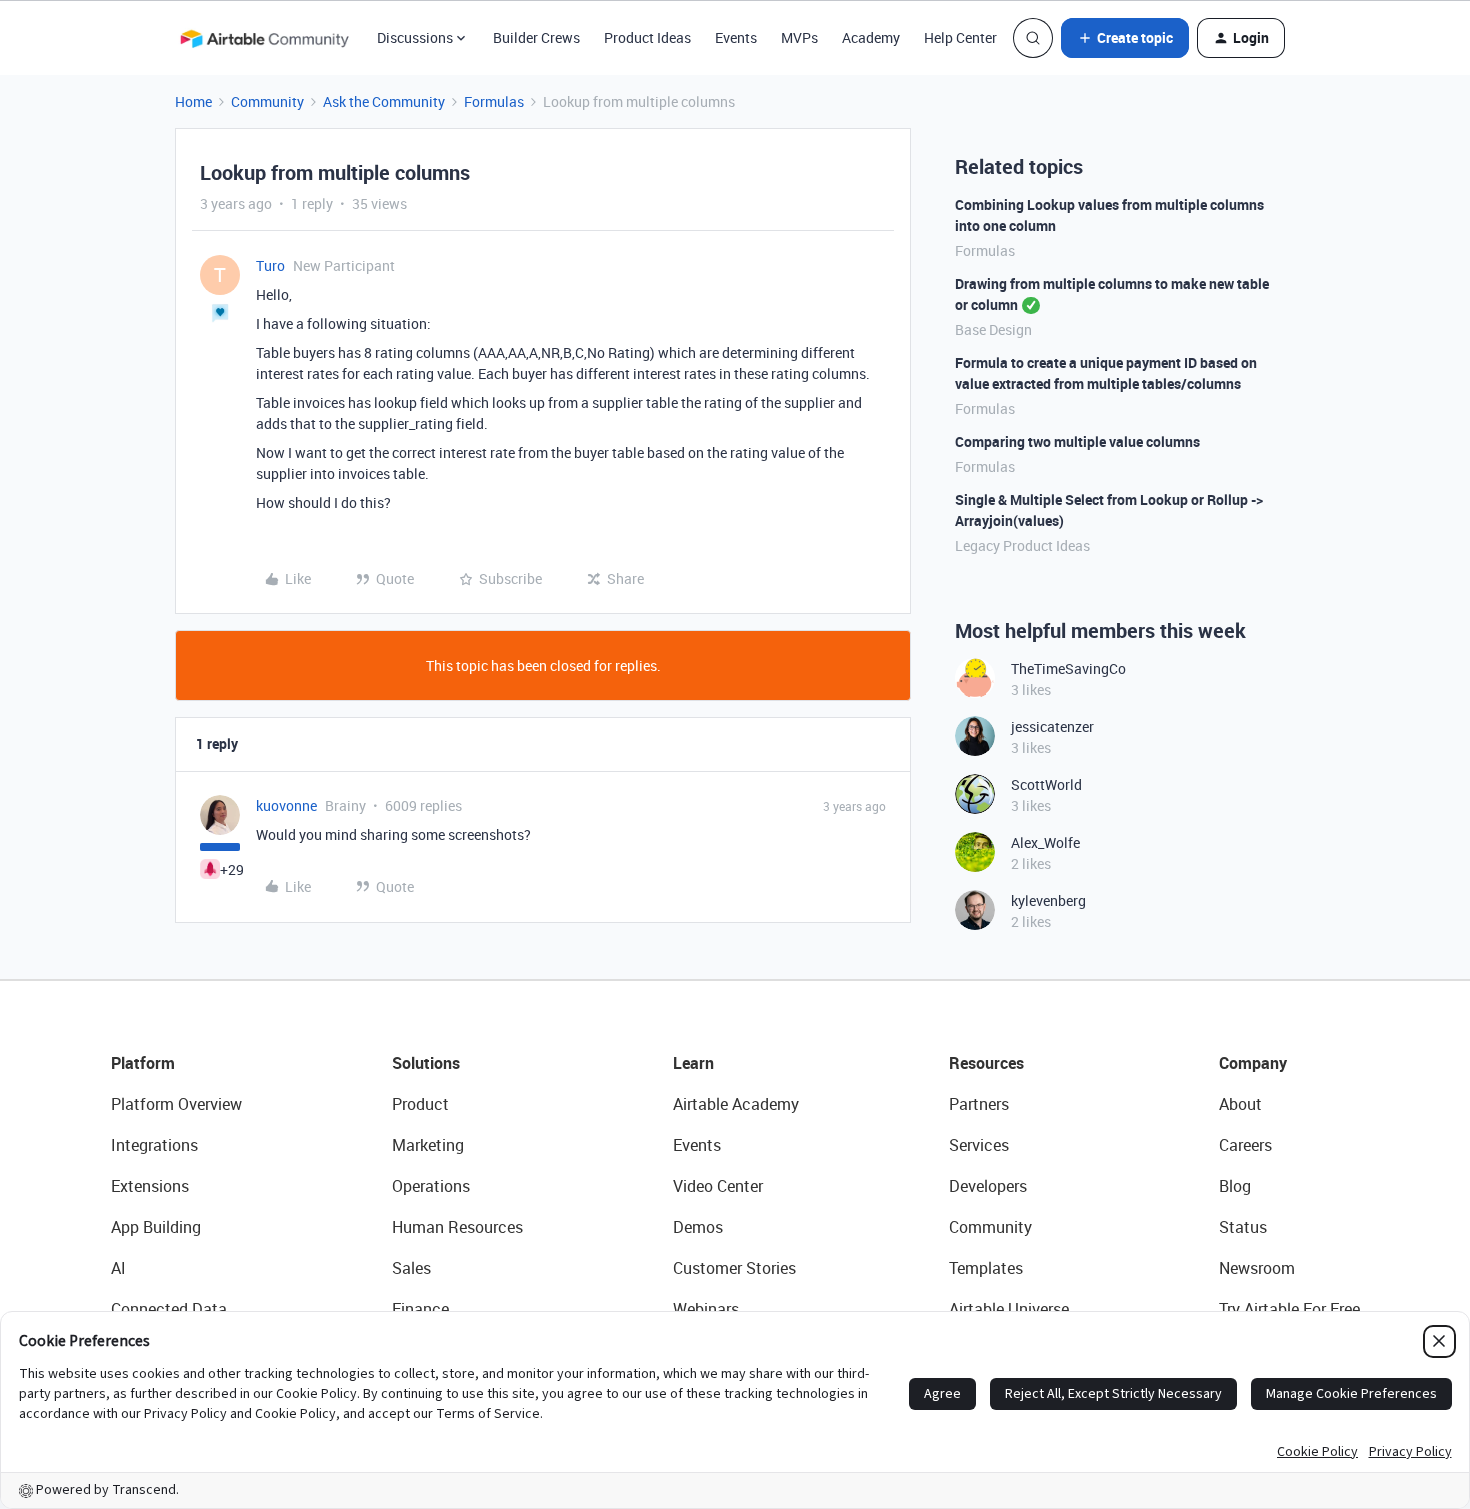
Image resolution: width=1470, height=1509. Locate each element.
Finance (420, 1309)
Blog (1235, 1186)
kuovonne (286, 805)
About (1240, 1104)
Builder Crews (536, 37)
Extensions (150, 1186)
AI (118, 1268)
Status (1243, 1227)
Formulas (494, 101)
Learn (693, 1063)
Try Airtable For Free (1289, 1309)
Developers (988, 1186)
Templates (986, 1268)
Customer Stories (734, 1268)
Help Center (960, 37)
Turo (270, 265)
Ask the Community (384, 101)
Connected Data (169, 1309)
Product (420, 1104)
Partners (979, 1104)
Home (193, 101)
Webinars (706, 1309)
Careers (1245, 1145)
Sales (411, 1268)
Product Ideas (647, 37)
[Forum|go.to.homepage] (264, 38)
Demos (698, 1227)
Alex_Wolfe (1045, 842)
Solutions (426, 1063)
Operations (431, 1186)
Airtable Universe (1009, 1309)
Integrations (154, 1145)
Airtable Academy (736, 1104)
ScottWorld (1046, 784)
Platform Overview (176, 1104)
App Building (156, 1227)
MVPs (799, 37)
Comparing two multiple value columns (1077, 441)
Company (1253, 1063)
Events (736, 37)
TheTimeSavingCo (1068, 668)
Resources (986, 1063)
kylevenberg (1048, 900)
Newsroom (1257, 1268)
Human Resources (457, 1227)
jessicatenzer (1052, 726)
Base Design (993, 329)
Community (267, 101)
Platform (143, 1063)
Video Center (718, 1186)
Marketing (428, 1145)
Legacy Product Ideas (1022, 545)
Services (979, 1145)
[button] (1125, 38)
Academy (871, 37)
